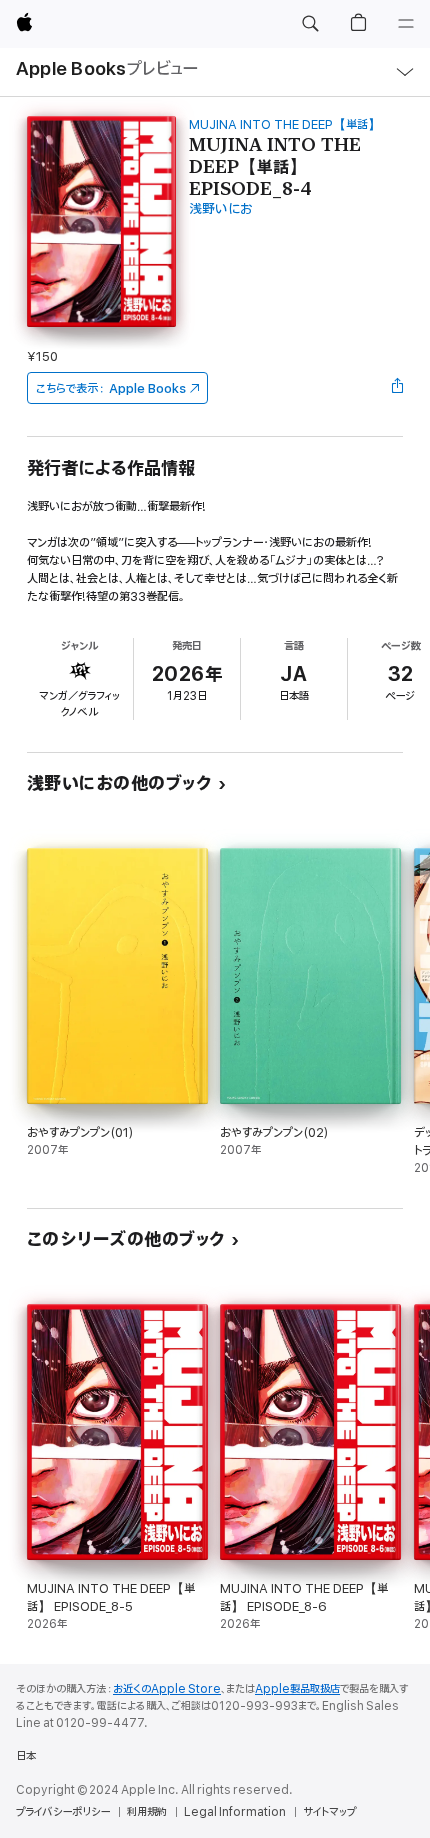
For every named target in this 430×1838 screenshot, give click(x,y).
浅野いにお (221, 209)
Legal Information (235, 1812)
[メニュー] (406, 24)
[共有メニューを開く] (397, 388)
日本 (26, 1756)
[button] (310, 24)
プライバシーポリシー (63, 1812)
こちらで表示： (111, 388)
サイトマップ (329, 1812)
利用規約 (147, 1812)
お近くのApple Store (167, 1689)
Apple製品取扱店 (297, 1689)
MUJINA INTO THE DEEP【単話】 (285, 124)
